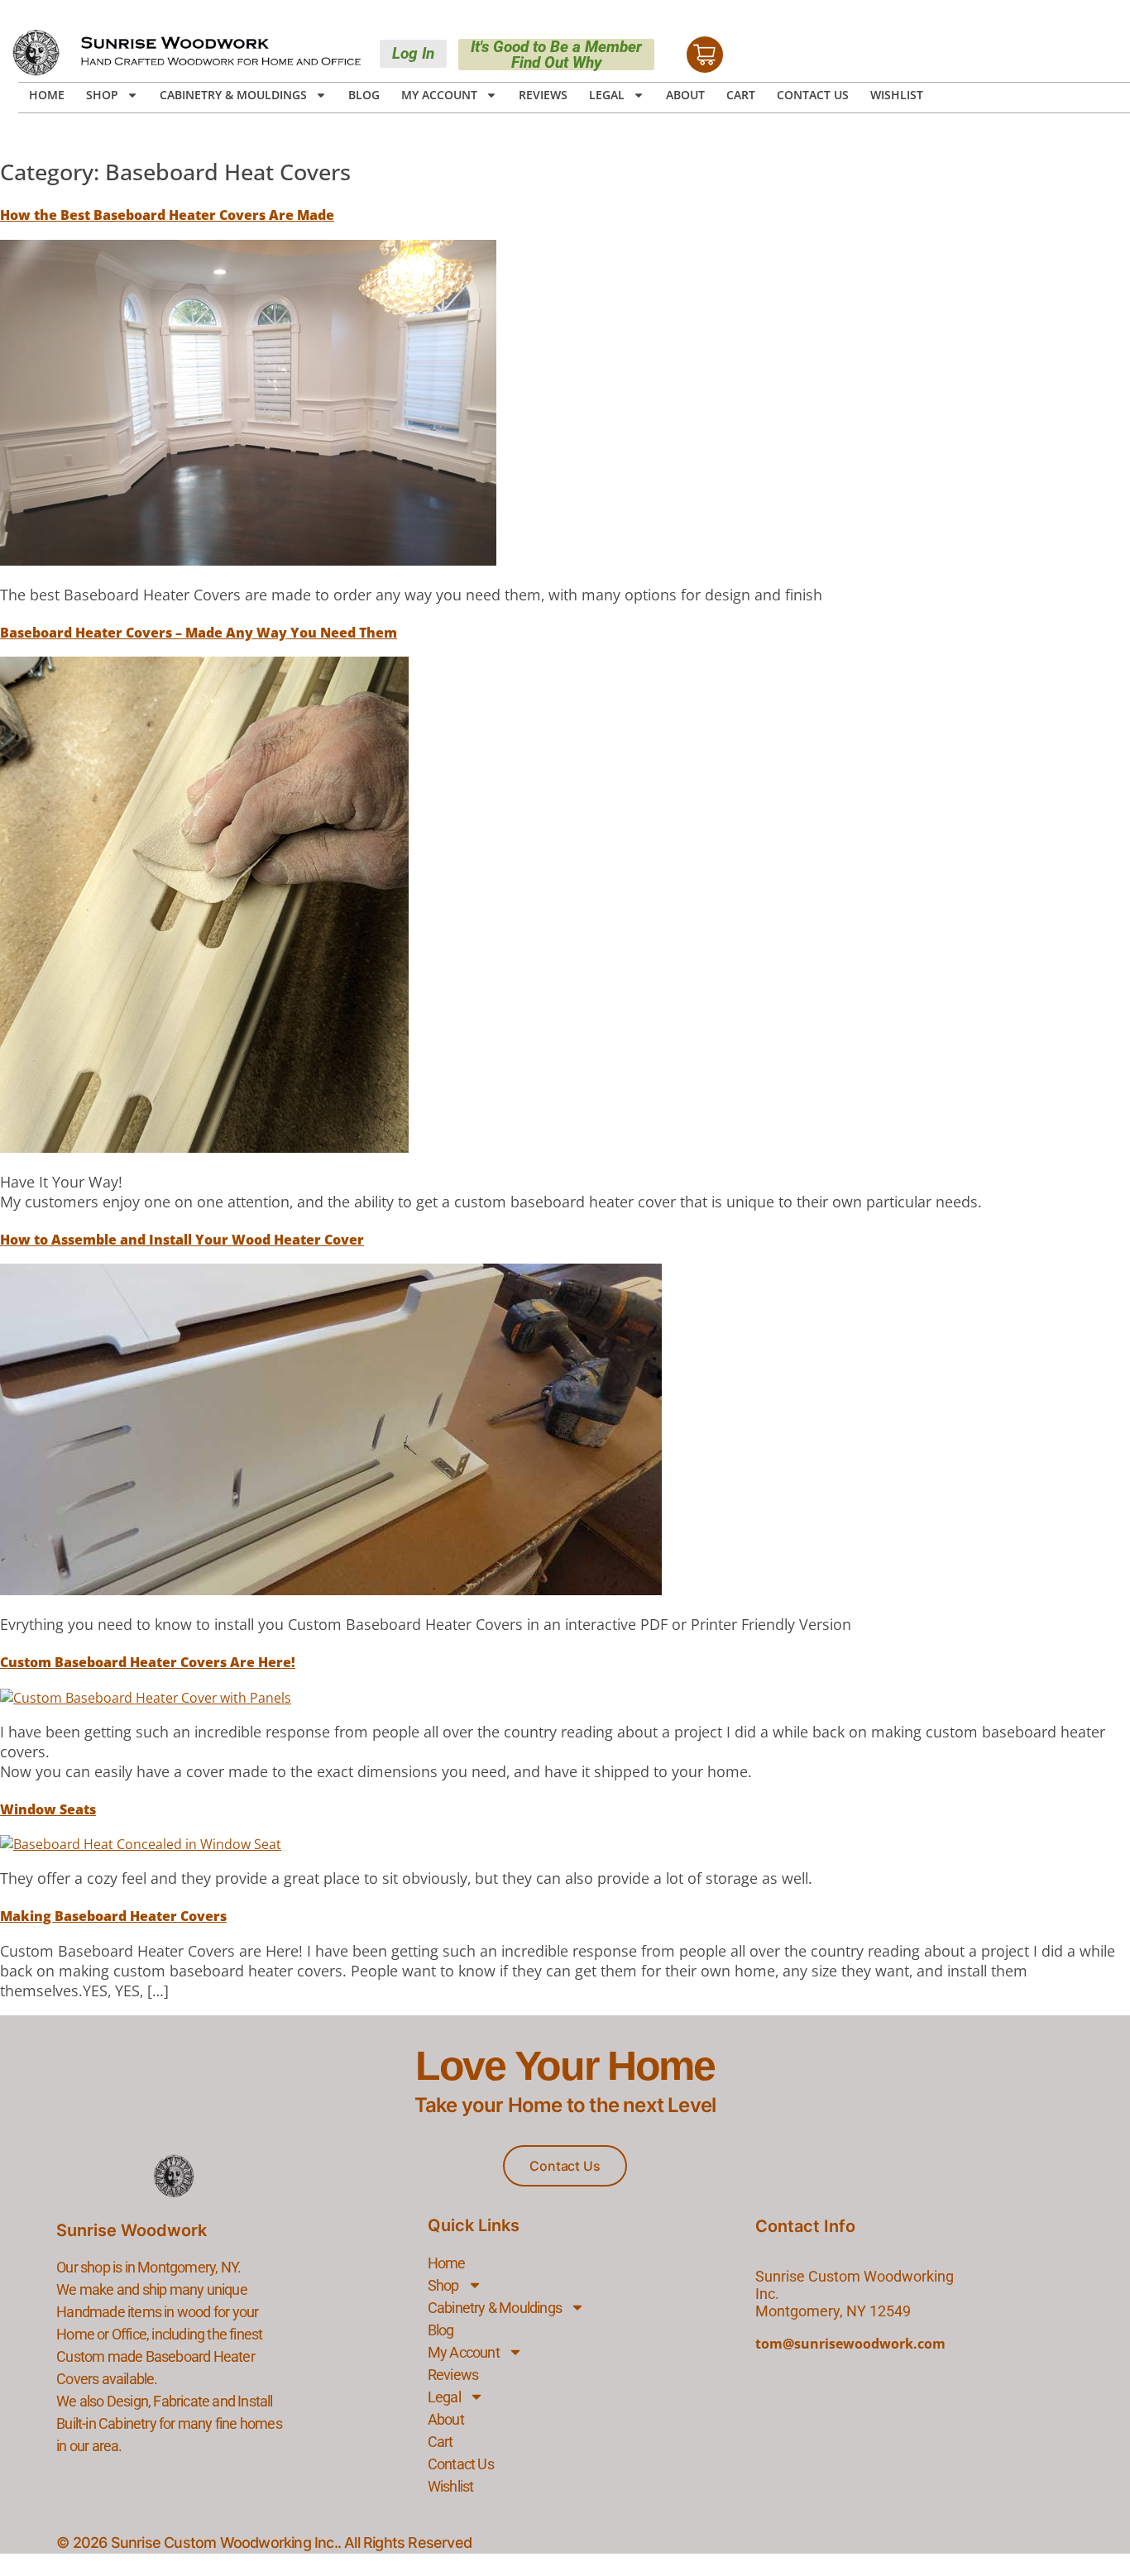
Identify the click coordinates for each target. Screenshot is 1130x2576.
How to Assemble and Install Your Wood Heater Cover (182, 1240)
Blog (364, 95)
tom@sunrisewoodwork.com (850, 2344)
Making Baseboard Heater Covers (113, 1916)
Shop (102, 95)
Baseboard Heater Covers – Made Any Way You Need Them (199, 633)
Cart (741, 95)
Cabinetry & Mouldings (233, 95)
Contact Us (813, 95)
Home (47, 95)
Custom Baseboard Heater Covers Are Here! (148, 1662)
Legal (607, 95)
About (685, 95)
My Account (439, 95)
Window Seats (48, 1809)
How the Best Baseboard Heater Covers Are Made (167, 215)
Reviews (543, 95)
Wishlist (897, 95)
